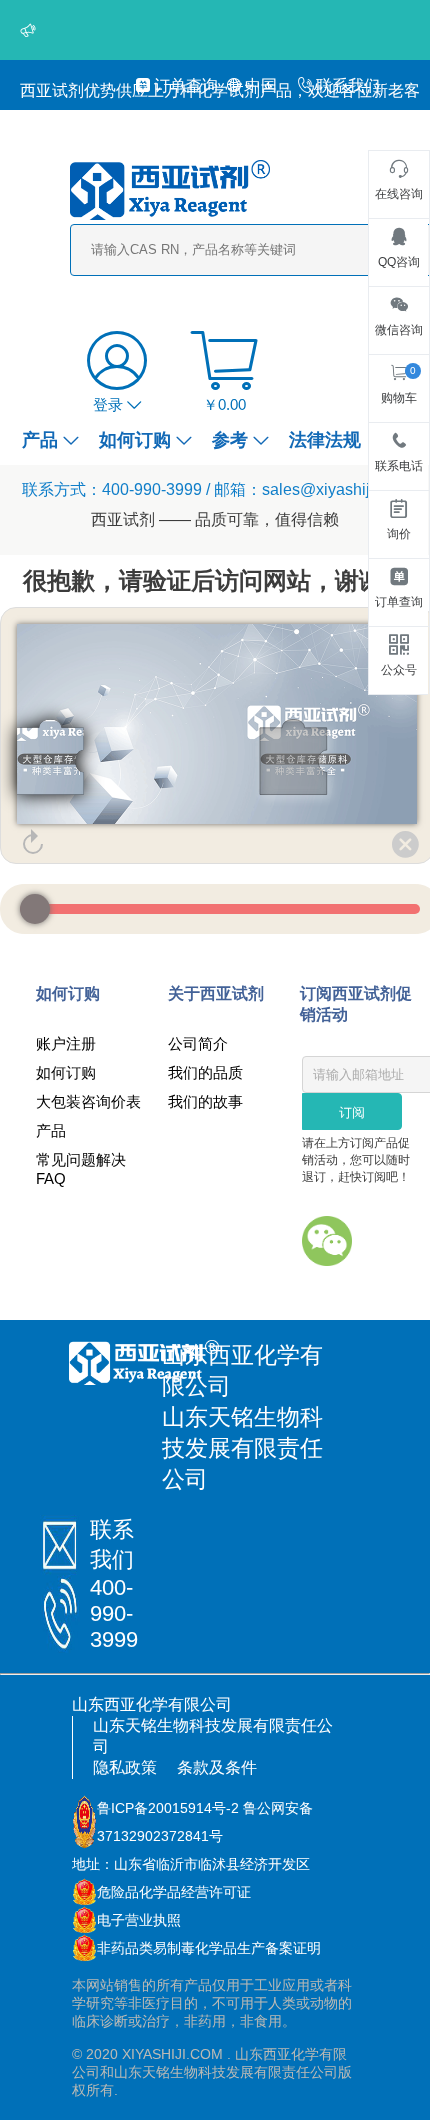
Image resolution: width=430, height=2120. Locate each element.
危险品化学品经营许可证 (174, 1892)
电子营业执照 (139, 1920)
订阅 (352, 1112)
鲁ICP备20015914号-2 (168, 1808)
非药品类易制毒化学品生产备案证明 (209, 1948)
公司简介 (198, 1043)
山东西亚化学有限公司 (152, 1704)
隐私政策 (125, 1767)
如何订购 (135, 440)
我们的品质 (205, 1072)
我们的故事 (205, 1101)
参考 (230, 440)
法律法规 (325, 440)
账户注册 (66, 1043)
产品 (40, 440)
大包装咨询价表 (88, 1101)
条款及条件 (217, 1767)
